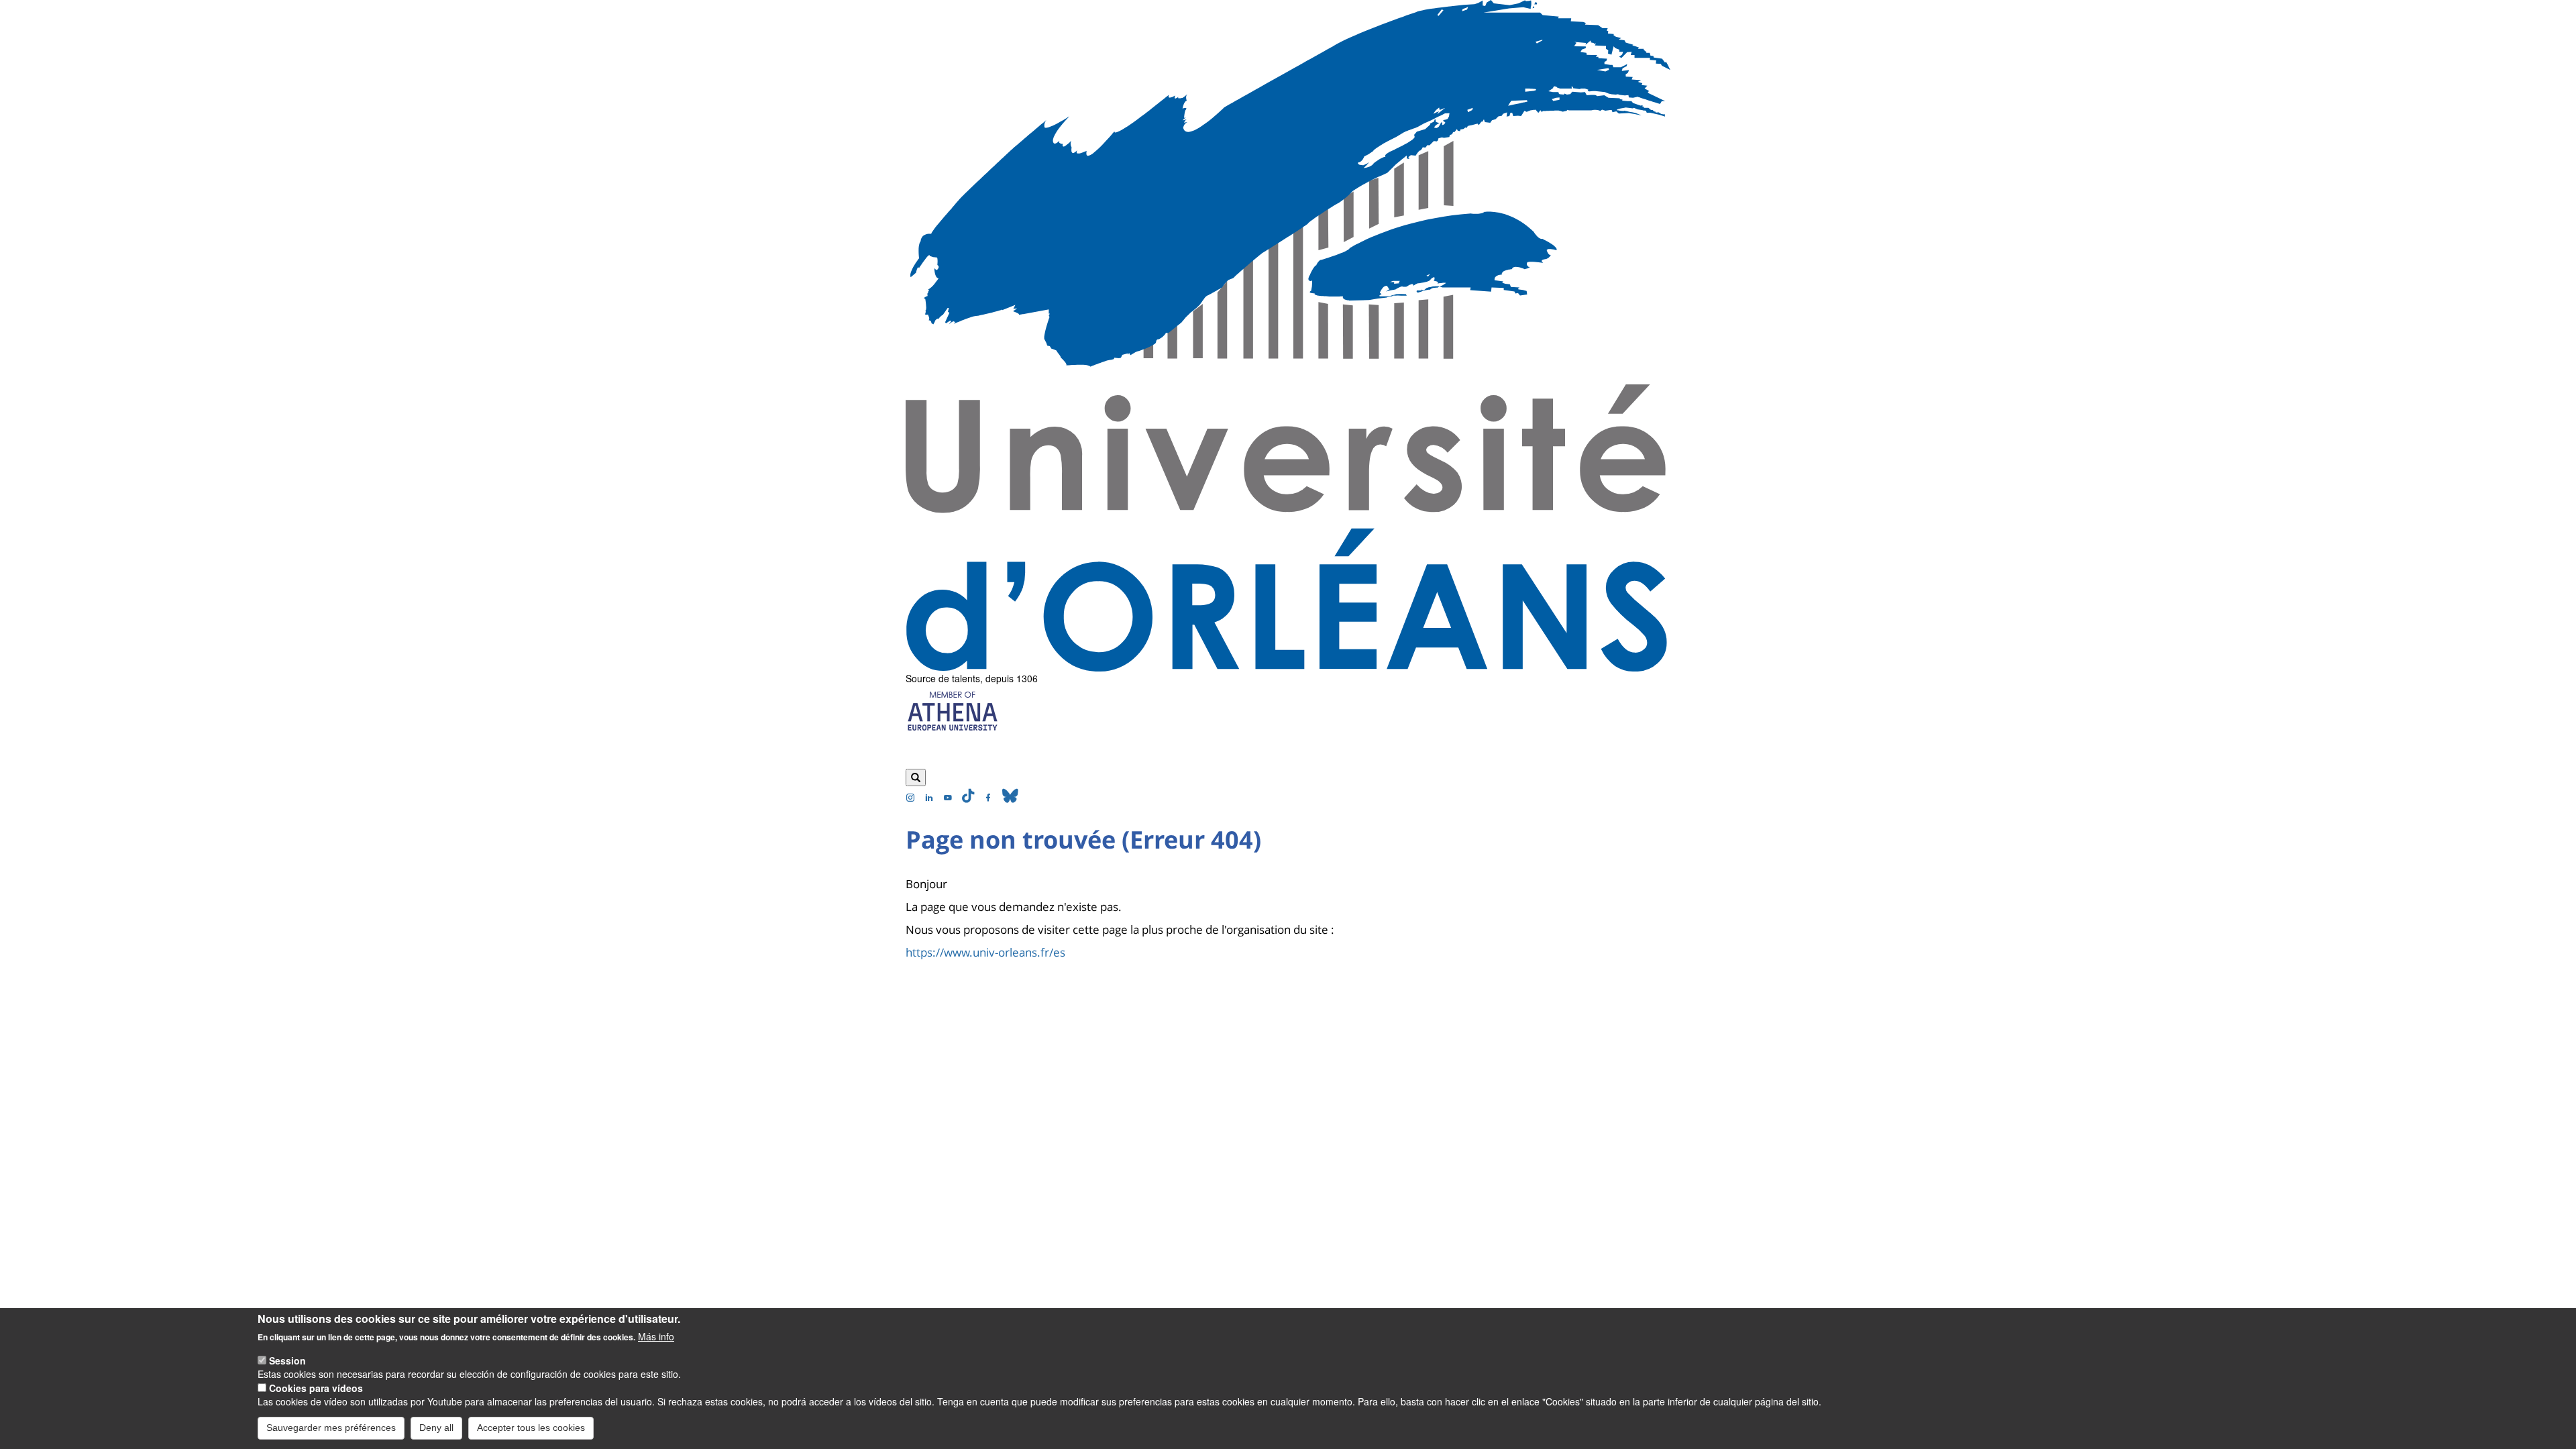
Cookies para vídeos (316, 1387)
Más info (656, 1336)
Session (287, 1360)
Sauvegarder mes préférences (331, 1428)
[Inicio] (1288, 336)
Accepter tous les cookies (531, 1428)
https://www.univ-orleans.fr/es (985, 952)
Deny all (436, 1428)
